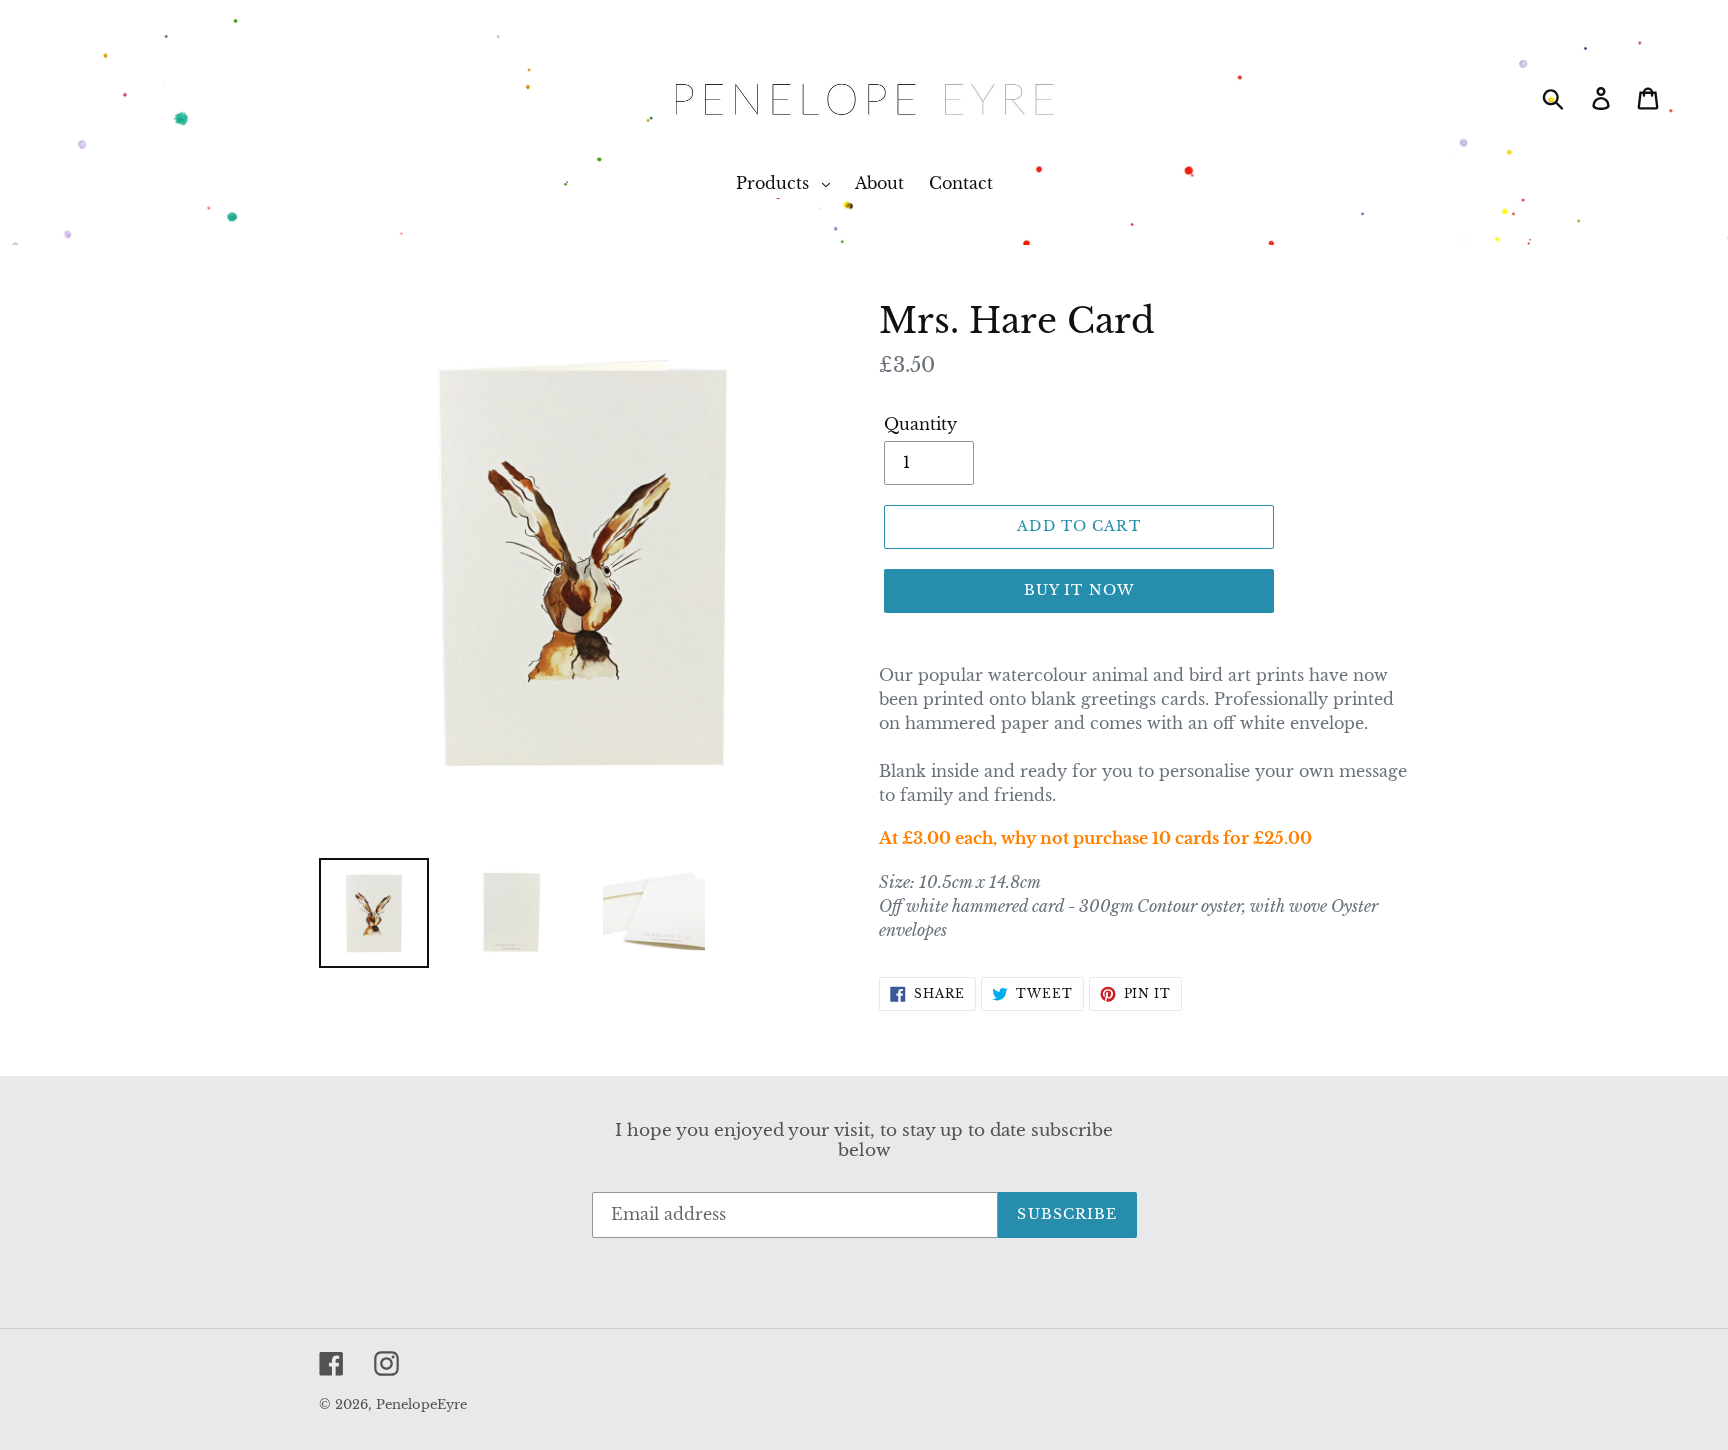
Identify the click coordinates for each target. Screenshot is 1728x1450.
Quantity (920, 424)
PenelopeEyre (421, 1404)
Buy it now (1079, 590)
